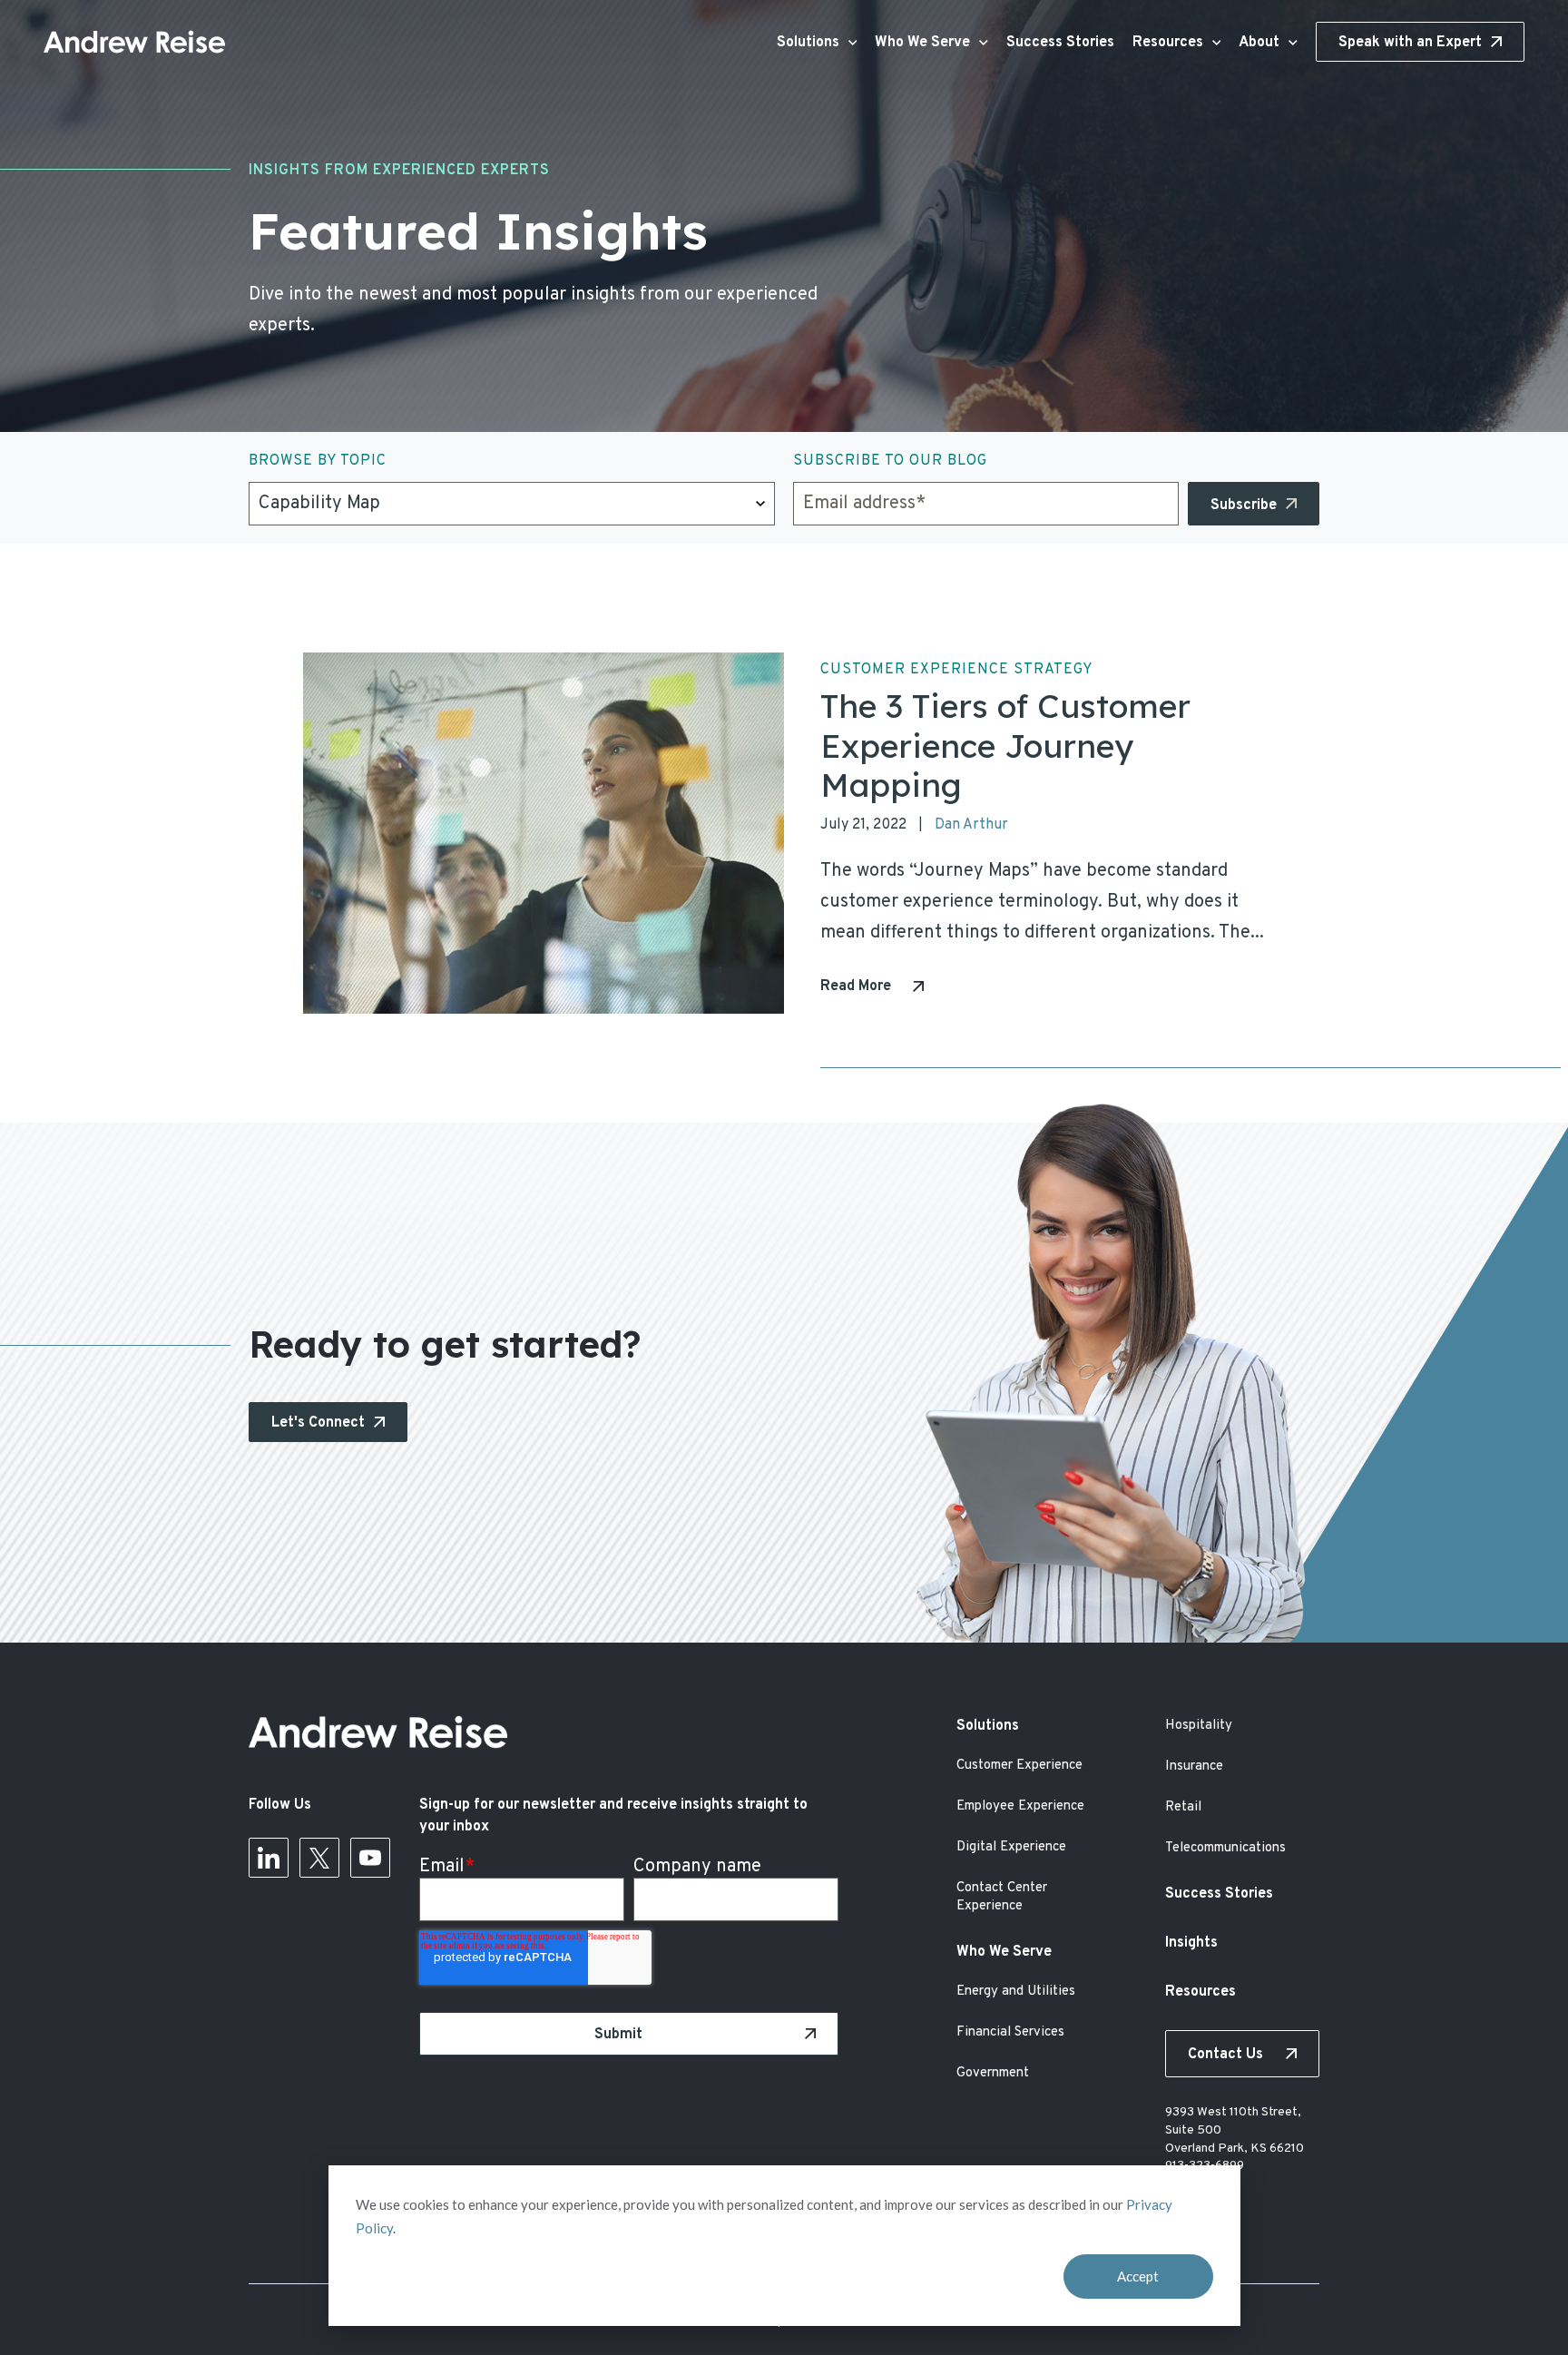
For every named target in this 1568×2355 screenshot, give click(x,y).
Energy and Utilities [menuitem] (1016, 1992)
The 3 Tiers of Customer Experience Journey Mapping (1005, 745)
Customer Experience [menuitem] (1019, 1766)
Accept (1138, 2276)
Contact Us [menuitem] (1225, 2055)
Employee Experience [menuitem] (1020, 1806)
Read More (856, 986)
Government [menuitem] (993, 2073)
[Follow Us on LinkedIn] (269, 1863)
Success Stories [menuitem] (1219, 1894)
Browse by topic (318, 461)
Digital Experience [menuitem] (1011, 1847)
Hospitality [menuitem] (1199, 1726)
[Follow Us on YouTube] (370, 1863)
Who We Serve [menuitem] (1004, 1952)
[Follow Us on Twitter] (319, 1863)
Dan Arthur (971, 825)
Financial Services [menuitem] (1010, 2032)
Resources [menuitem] (1200, 1992)
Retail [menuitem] (1183, 1807)
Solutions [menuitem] (988, 1726)
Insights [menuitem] (1191, 1943)
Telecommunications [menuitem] (1225, 1848)
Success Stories (1060, 43)
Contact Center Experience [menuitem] (1002, 1897)
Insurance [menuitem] (1194, 1766)
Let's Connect (318, 1423)
